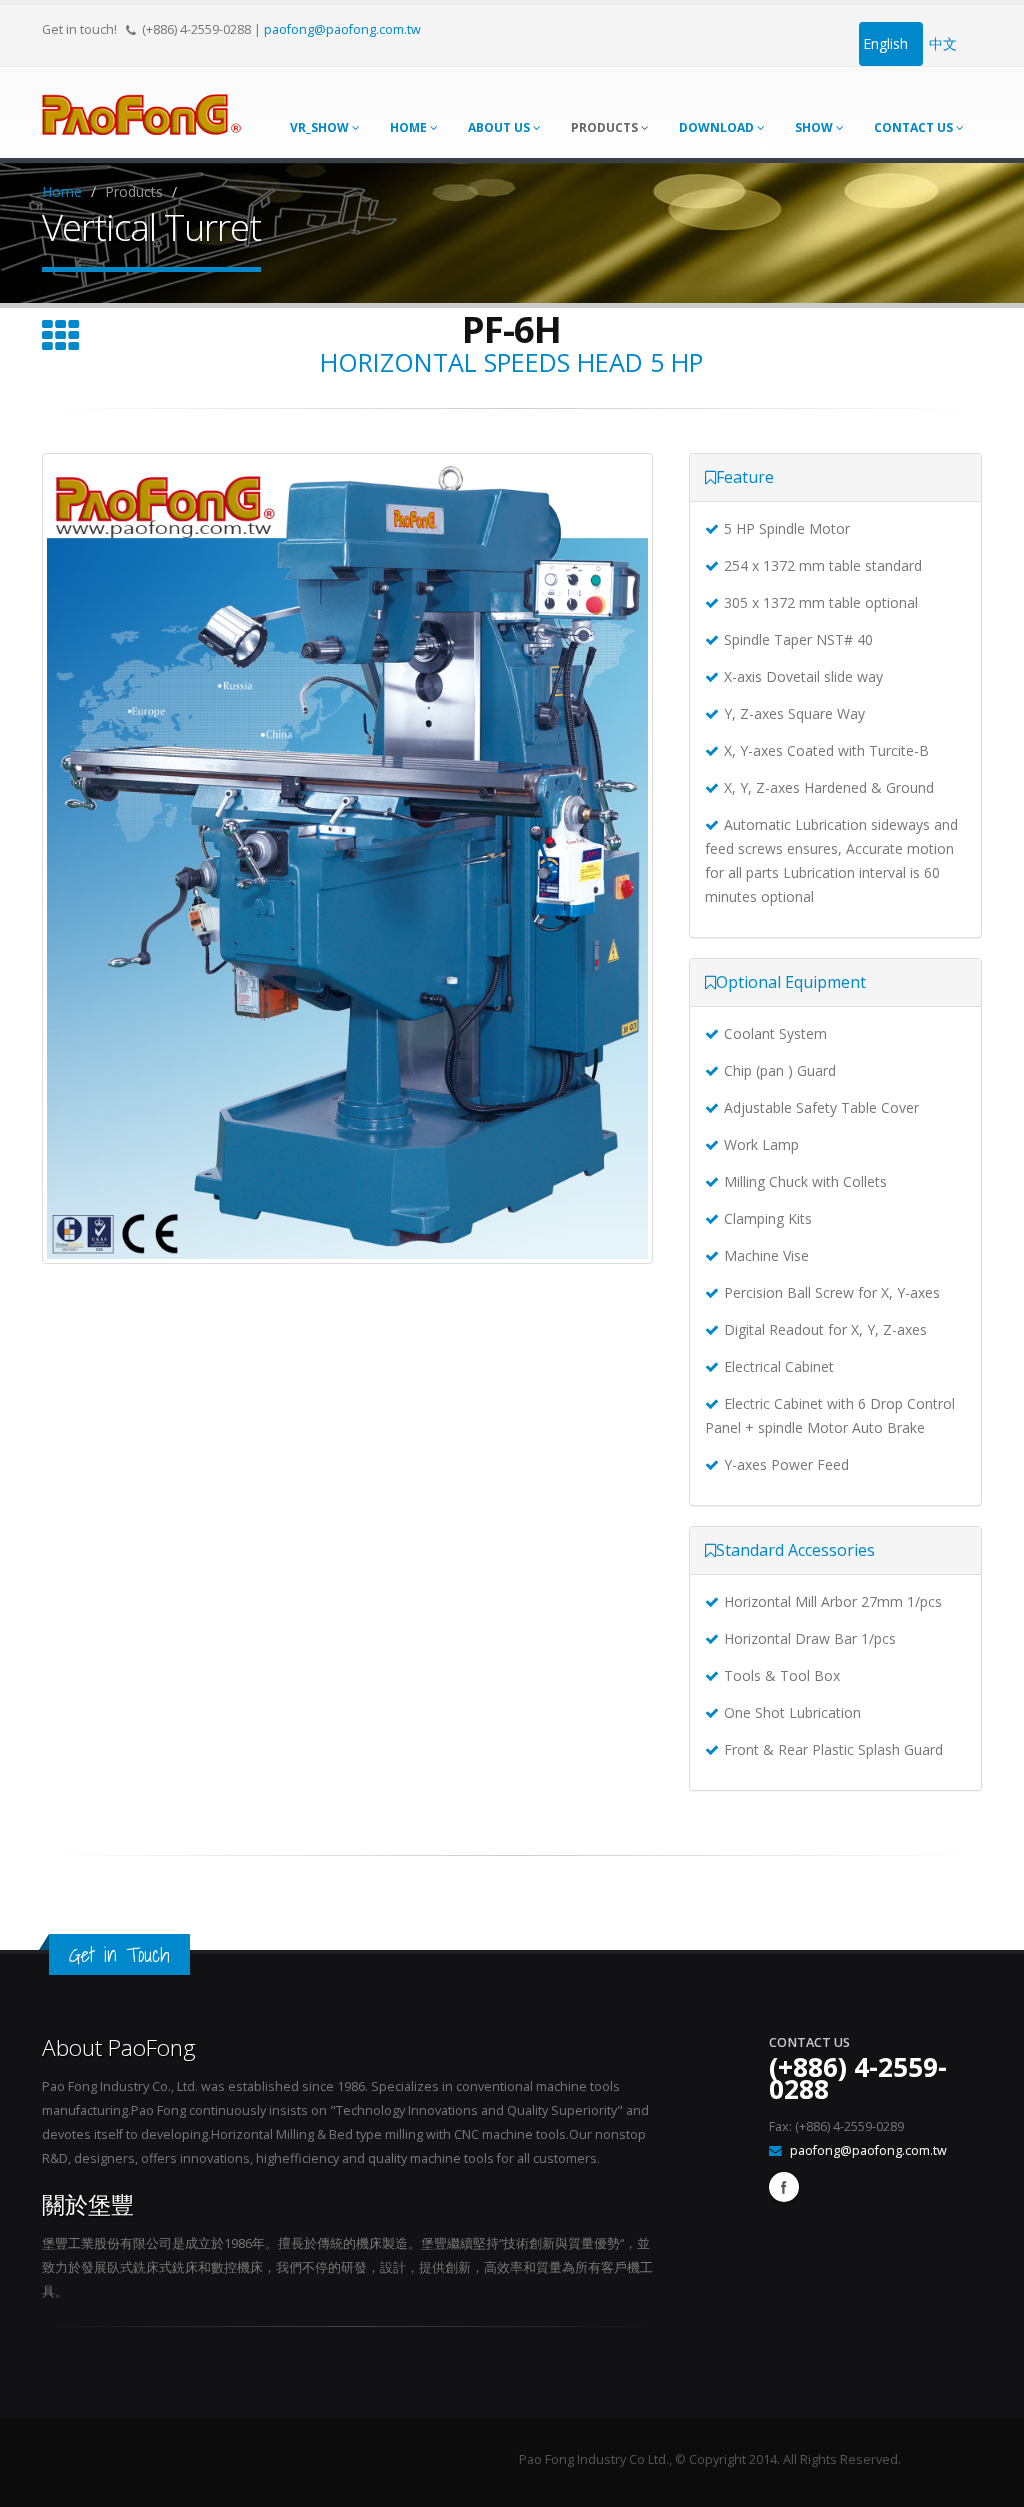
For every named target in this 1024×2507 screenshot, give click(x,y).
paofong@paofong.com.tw (342, 29)
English (885, 43)
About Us (500, 127)
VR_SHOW (321, 127)
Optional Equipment (791, 982)
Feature (745, 477)
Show (815, 127)
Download (718, 127)
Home (410, 127)
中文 (943, 43)
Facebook (784, 2187)
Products (606, 127)
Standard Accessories (795, 1550)
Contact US (915, 127)
